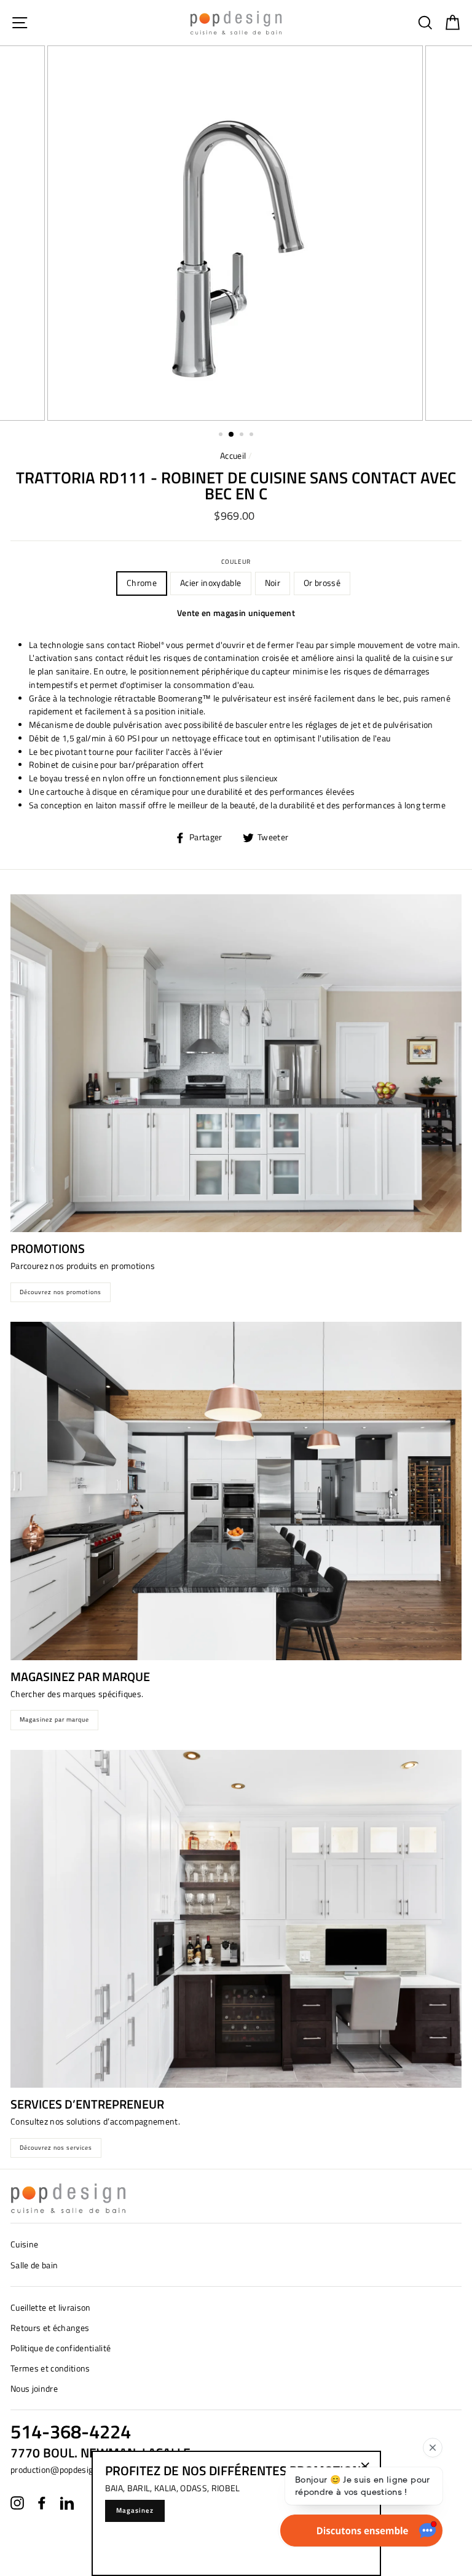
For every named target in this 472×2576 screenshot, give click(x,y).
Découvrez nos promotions (61, 1292)
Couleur (236, 561)
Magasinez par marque (54, 1719)
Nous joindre (34, 2389)
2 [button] (232, 435)
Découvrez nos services (56, 2148)
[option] (236, 233)
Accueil (233, 456)
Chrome (142, 583)
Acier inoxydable (210, 583)
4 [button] (253, 435)
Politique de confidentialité (61, 2348)
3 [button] (243, 435)
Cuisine (24, 2244)
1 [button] (222, 435)
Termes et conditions (50, 2368)
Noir (273, 583)
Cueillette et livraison (51, 2308)
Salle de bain (34, 2265)
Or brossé (322, 583)
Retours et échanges (50, 2328)
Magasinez (135, 2510)
